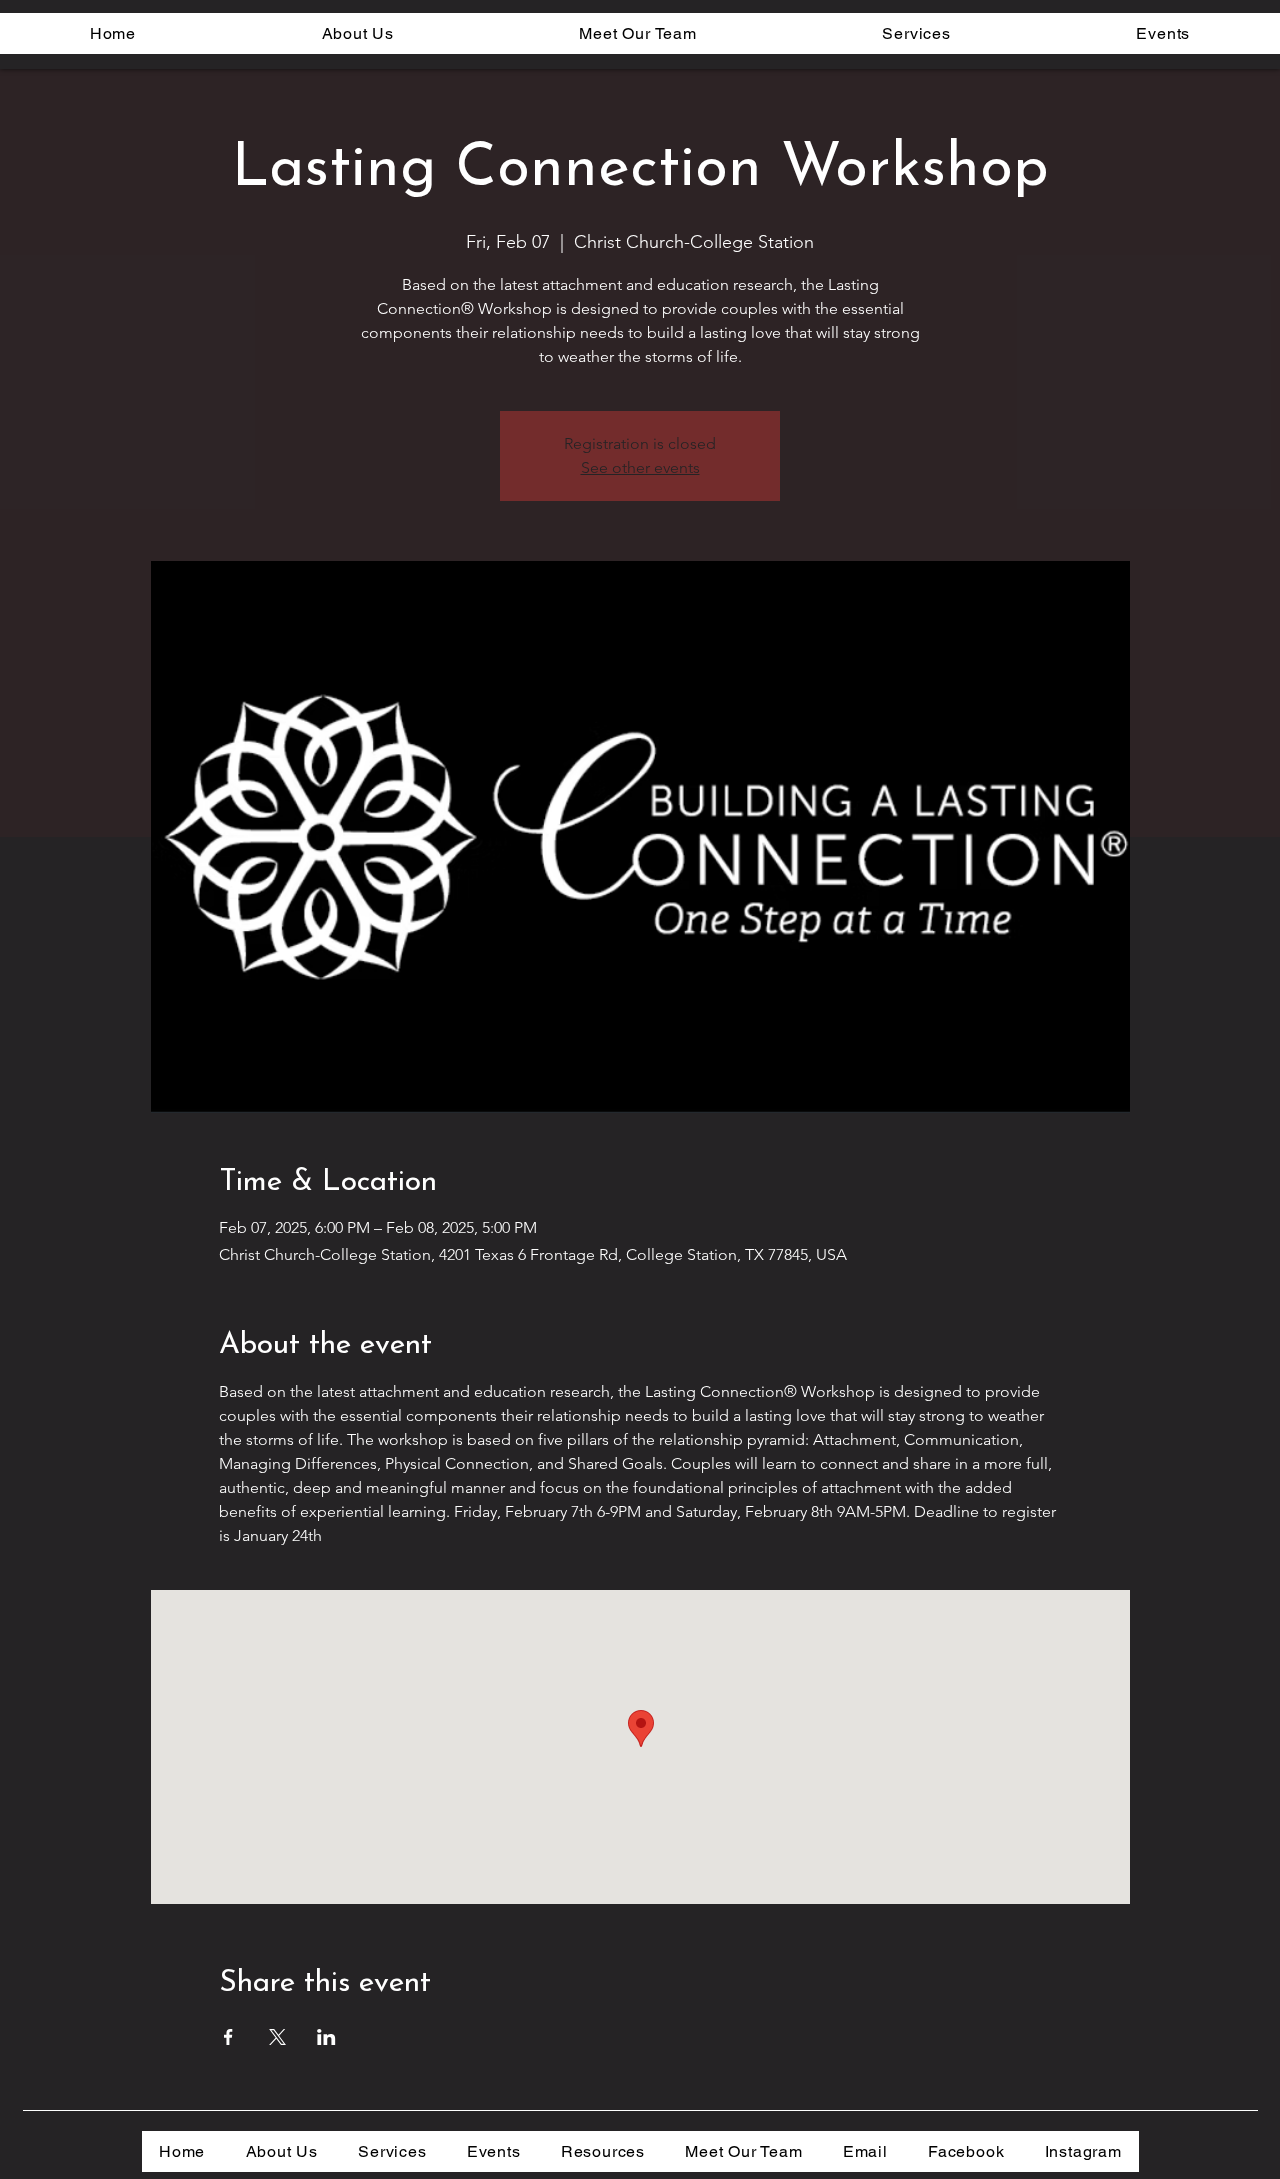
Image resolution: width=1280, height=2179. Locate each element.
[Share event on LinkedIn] (326, 2037)
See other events (640, 467)
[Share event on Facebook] (228, 2037)
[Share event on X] (277, 2037)
